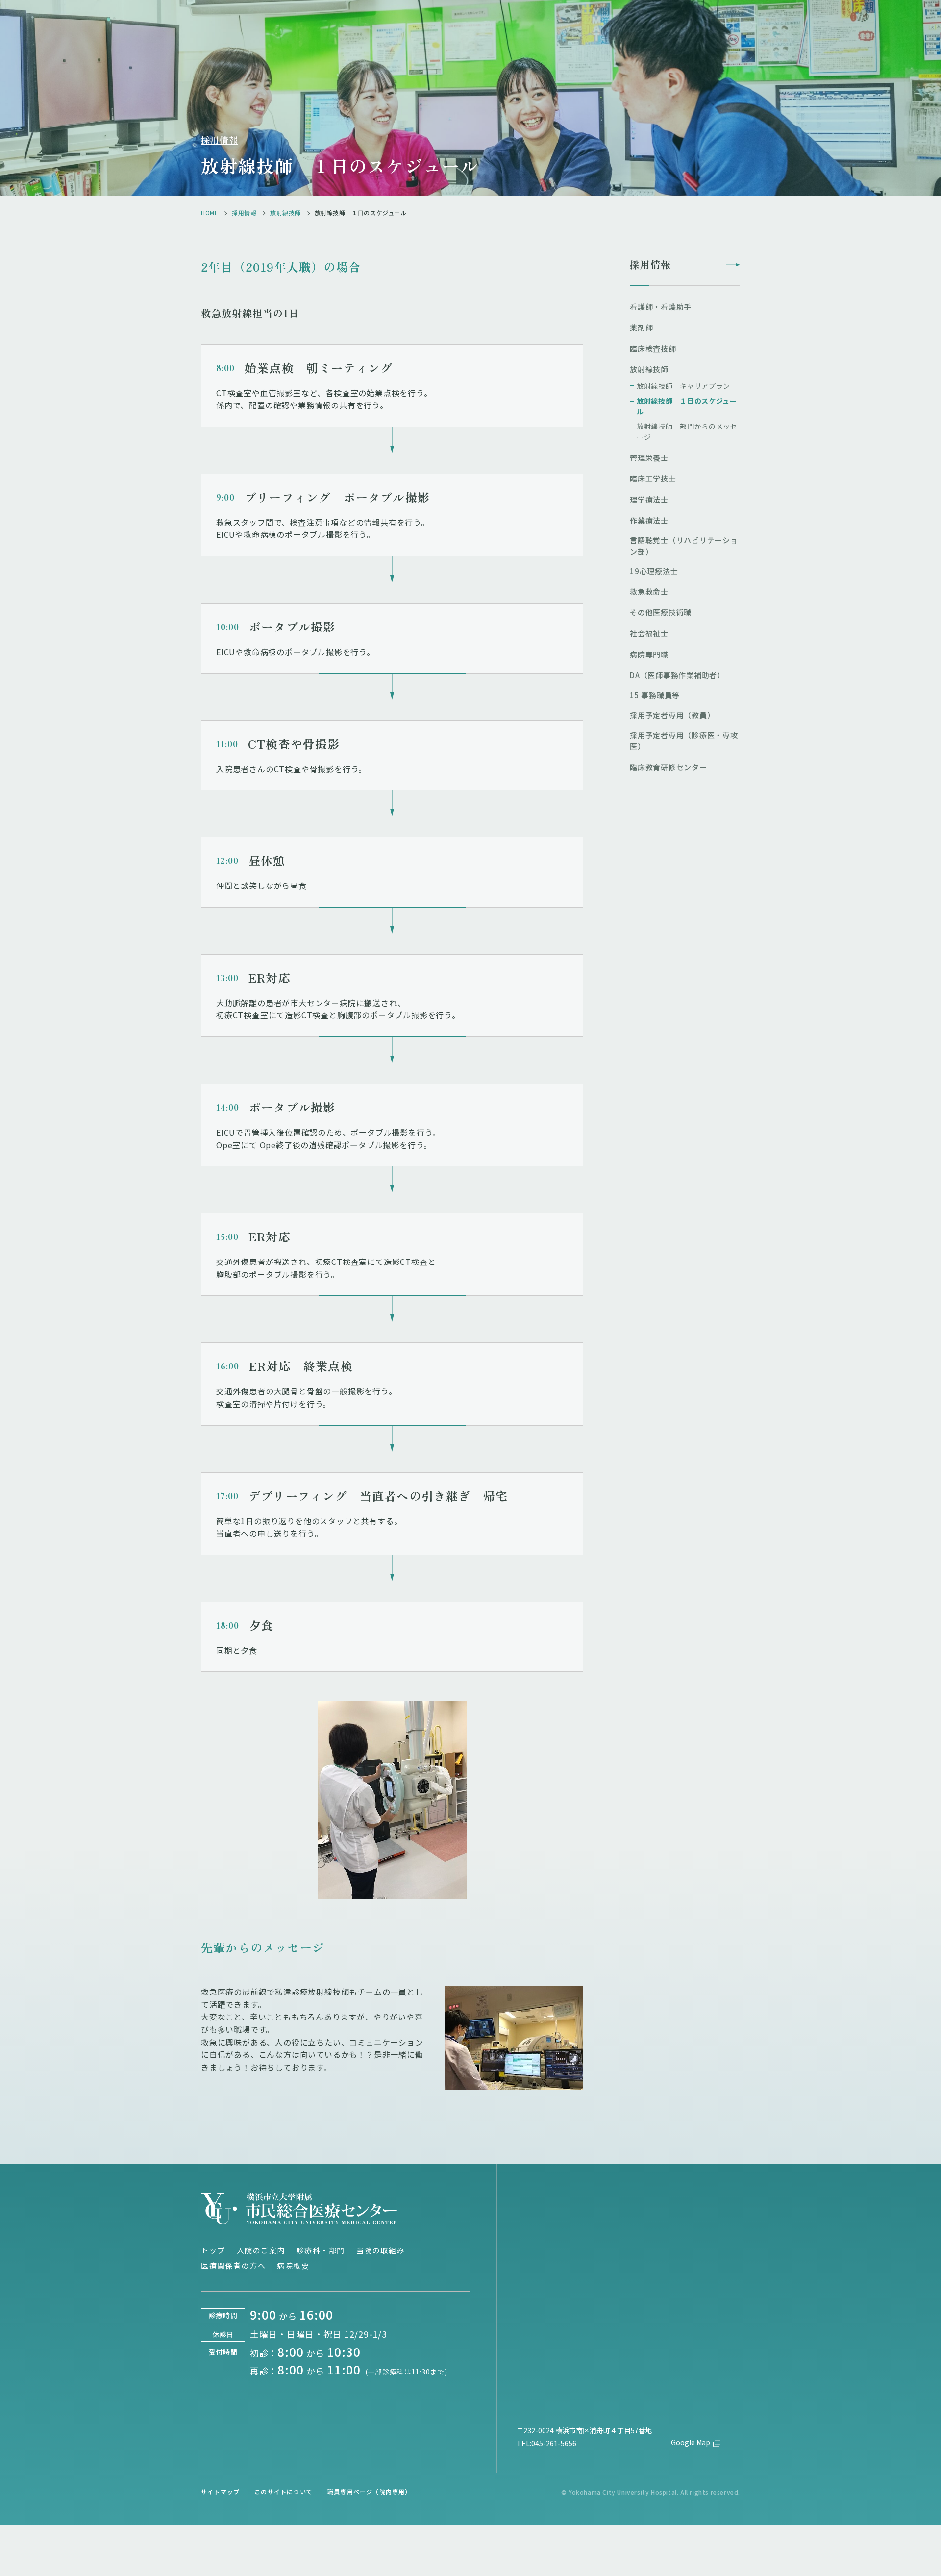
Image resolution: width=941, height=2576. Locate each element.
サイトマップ (220, 2491)
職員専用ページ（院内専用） (370, 2491)
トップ (213, 2250)
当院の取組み (381, 2250)
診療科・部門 (321, 2250)
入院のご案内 (261, 2250)
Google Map (691, 2442)
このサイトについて (284, 2491)
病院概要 (293, 2265)
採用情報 (220, 140)
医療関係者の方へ (233, 2265)
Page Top (898, 2151)
